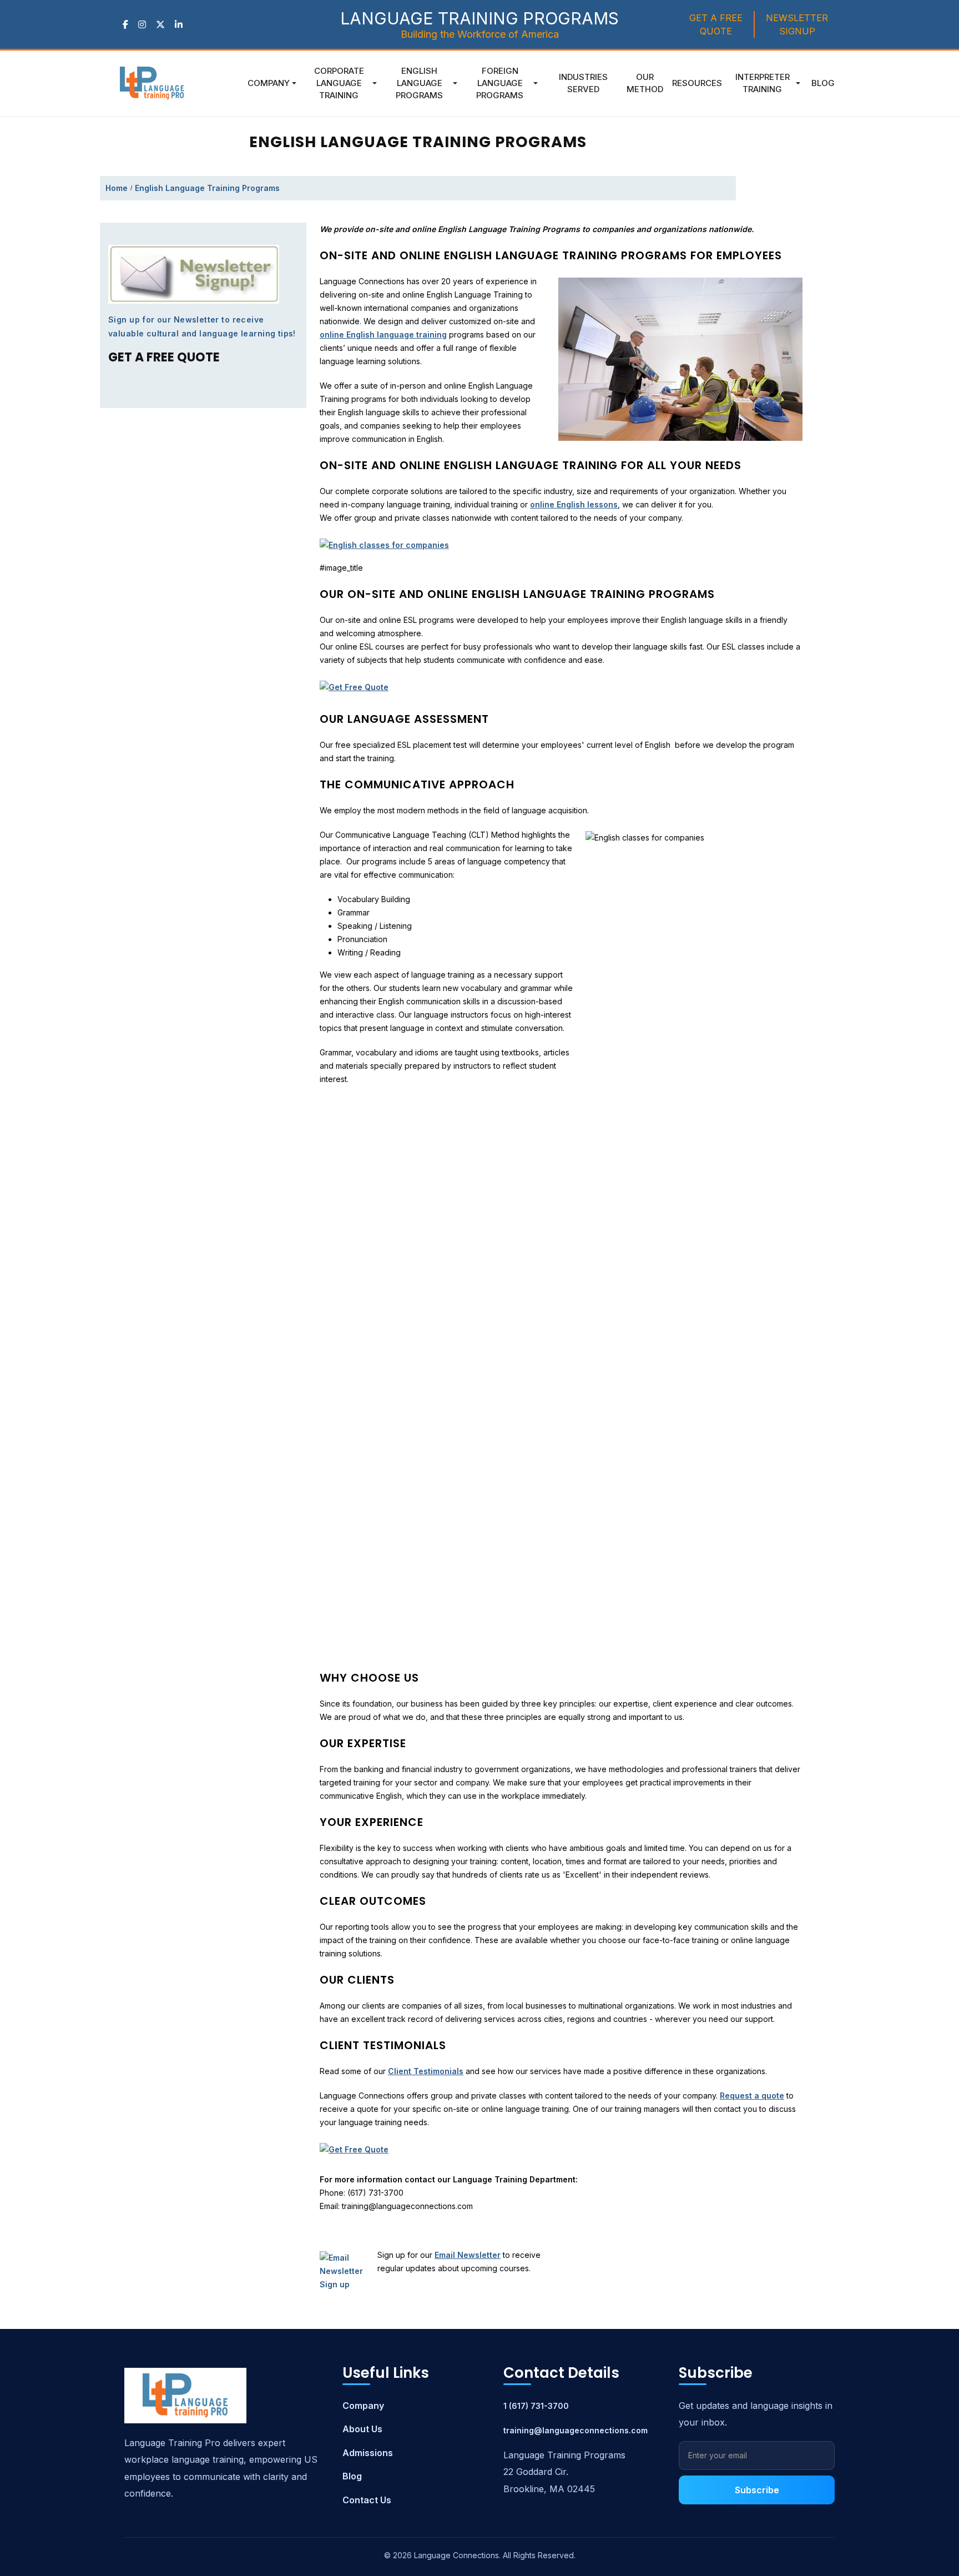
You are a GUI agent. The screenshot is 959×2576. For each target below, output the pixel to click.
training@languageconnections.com (576, 2430)
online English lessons (574, 504)
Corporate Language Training (339, 83)
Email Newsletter (468, 2255)
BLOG (823, 83)
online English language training (383, 334)
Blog (352, 2476)
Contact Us (367, 2500)
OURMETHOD (645, 83)
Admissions (368, 2453)
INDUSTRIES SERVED (583, 83)
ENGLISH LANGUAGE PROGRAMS (419, 83)
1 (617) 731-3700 (536, 2406)
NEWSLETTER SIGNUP (797, 24)
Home (117, 188)
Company (269, 83)
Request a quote (752, 2095)
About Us (362, 2429)
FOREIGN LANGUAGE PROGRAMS (500, 83)
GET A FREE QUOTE (716, 24)
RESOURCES (697, 83)
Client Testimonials (426, 2071)
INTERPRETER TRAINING (763, 83)
